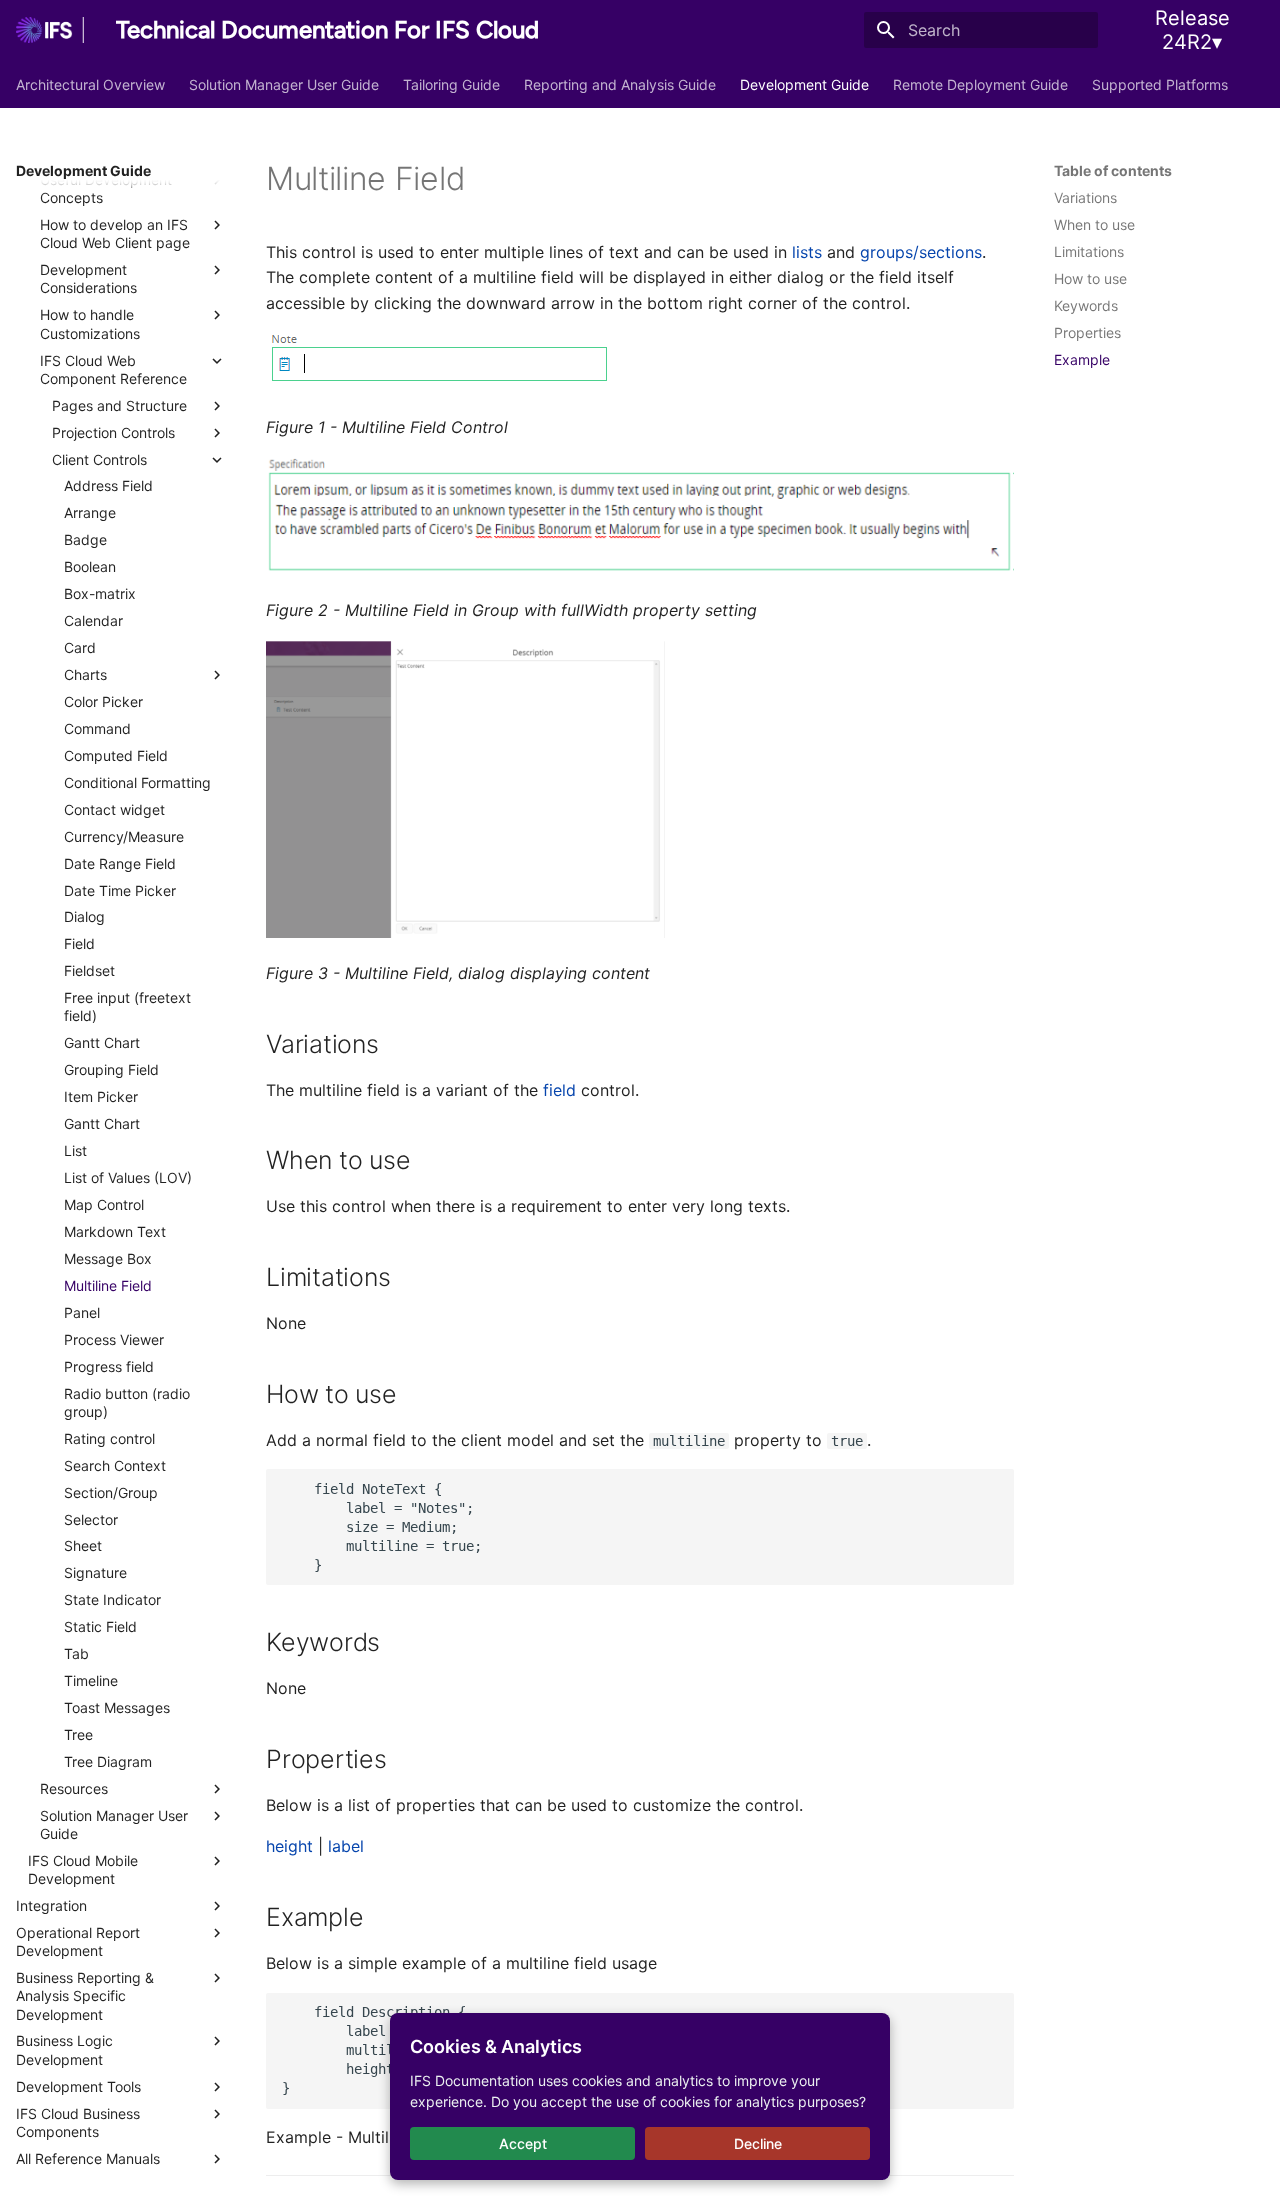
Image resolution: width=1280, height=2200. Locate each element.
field (559, 1090)
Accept (523, 2143)
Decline (758, 2143)
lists (807, 252)
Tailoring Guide (451, 84)
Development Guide (804, 84)
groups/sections (921, 252)
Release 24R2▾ (1192, 30)
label (346, 1846)
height (289, 1846)
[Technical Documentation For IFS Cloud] (50, 30)
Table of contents (1113, 170)
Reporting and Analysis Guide (620, 84)
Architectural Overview (90, 84)
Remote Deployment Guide (980, 84)
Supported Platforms (1160, 84)
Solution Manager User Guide (284, 84)
